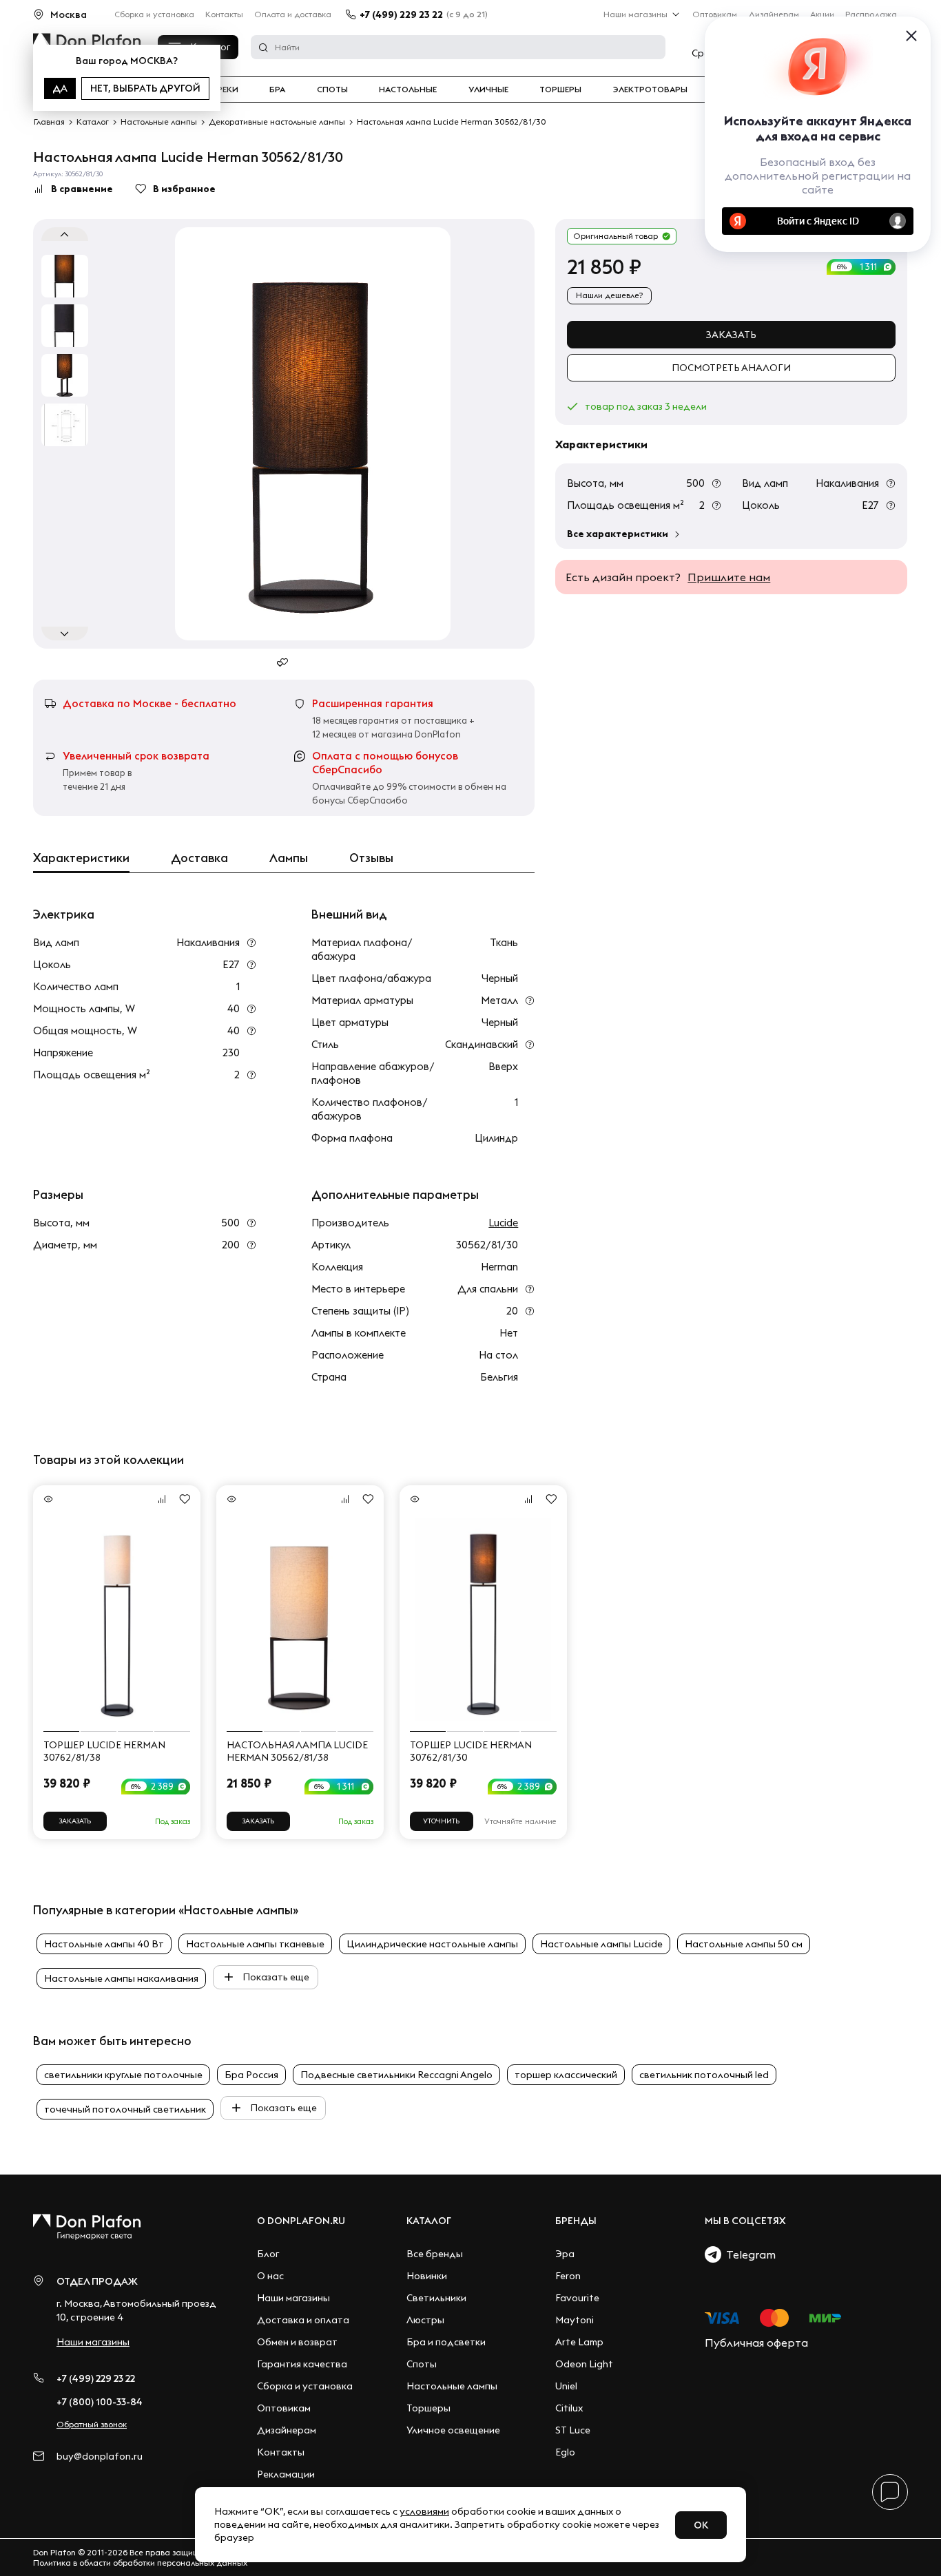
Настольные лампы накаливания (121, 1978)
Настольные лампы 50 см (744, 1944)
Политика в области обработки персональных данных (140, 2563)
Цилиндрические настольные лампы (432, 1944)
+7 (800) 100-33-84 (100, 2402)
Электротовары (650, 90)
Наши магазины (635, 14)
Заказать (731, 335)
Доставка (199, 858)
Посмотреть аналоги (731, 368)
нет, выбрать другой (145, 88)
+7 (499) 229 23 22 (401, 14)
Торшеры (560, 90)
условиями (424, 2511)
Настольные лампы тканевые (255, 1944)
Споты (332, 90)
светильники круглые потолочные (123, 2075)
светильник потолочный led (704, 2075)
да (60, 88)
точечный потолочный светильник (125, 2109)
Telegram (748, 2254)
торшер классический (566, 2075)
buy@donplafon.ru (100, 2457)
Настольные (408, 90)
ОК (701, 2525)
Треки (225, 90)
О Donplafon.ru (301, 2221)
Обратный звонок (92, 2424)
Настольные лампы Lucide (601, 1944)
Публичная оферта (756, 2343)
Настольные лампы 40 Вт (104, 1944)
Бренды (576, 2221)
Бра (277, 90)
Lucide (503, 1223)
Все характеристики (618, 534)
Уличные (488, 90)
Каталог (429, 2221)
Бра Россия (251, 2075)
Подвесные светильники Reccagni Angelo (396, 2075)
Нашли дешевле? (609, 295)
